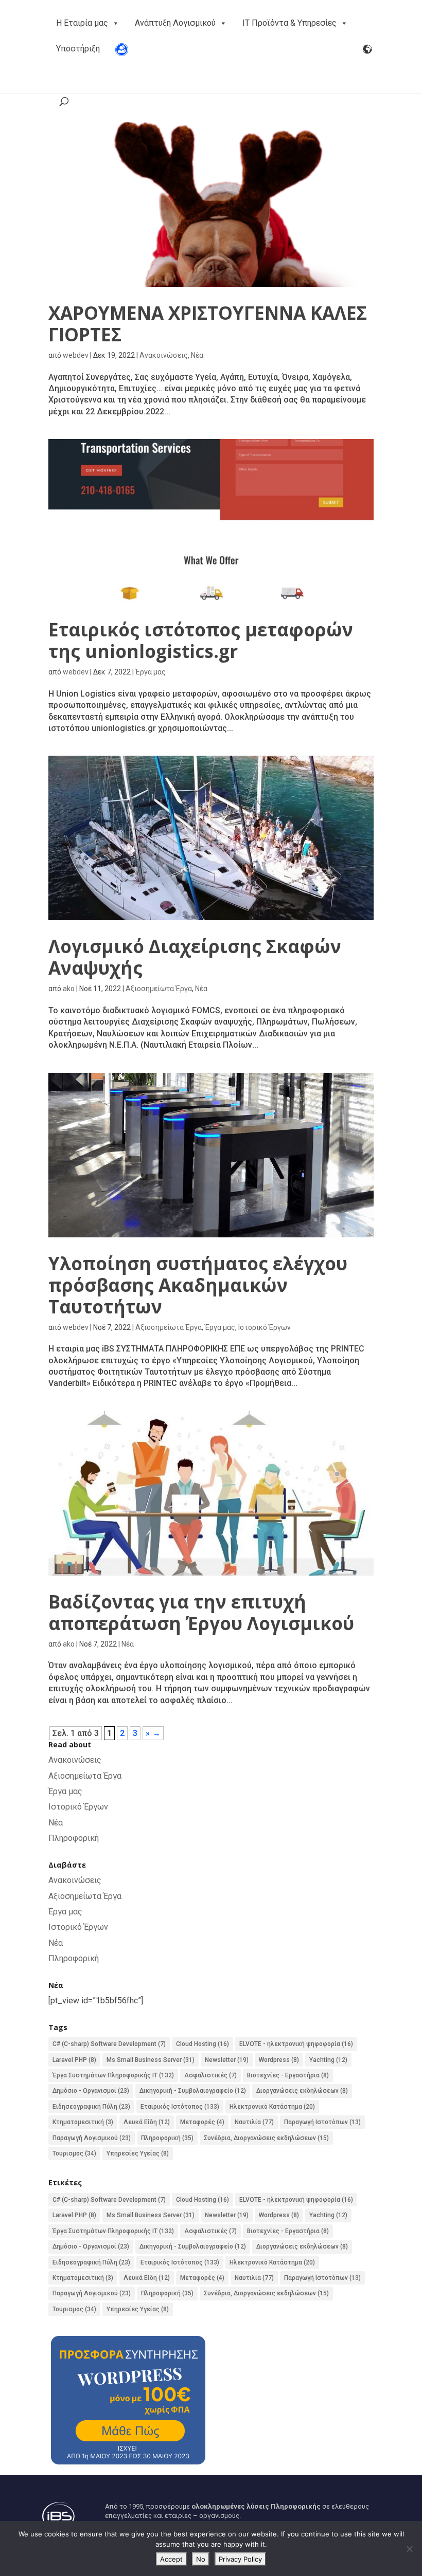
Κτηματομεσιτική (83, 2122)
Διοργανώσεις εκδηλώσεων (302, 2091)
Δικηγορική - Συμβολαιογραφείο (193, 2091)
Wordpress (279, 2060)
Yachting (328, 2060)
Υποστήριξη (78, 49)
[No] (409, 2549)
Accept (171, 2559)
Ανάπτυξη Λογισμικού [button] (175, 23)
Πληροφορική (74, 1838)
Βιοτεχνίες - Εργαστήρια (288, 2075)
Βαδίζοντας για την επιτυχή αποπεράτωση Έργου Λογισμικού (201, 1612)
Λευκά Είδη (147, 2122)
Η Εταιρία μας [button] (82, 23)
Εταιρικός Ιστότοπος (180, 2107)
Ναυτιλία (254, 2122)
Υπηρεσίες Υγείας (138, 2153)
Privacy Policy (240, 2559)
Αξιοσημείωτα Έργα (159, 989)
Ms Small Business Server (151, 2060)
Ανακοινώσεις (164, 355)
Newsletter (227, 2060)
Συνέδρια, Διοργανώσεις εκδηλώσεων (266, 2138)
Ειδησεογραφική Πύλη (91, 2107)
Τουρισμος (74, 2153)
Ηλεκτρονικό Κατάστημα (272, 2107)
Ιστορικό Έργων (265, 1327)
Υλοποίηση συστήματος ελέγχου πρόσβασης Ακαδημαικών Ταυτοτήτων (198, 1285)
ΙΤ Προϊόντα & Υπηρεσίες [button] (289, 23)
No (201, 2559)
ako (69, 989)
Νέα (197, 355)
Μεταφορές (202, 2122)
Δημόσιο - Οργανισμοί (91, 2091)
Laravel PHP (74, 2060)
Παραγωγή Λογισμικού (92, 2138)
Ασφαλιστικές (210, 2075)
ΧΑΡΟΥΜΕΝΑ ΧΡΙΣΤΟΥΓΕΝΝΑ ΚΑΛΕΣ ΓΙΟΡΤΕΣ (208, 324)
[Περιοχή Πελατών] (122, 49)
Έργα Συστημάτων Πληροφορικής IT (113, 2075)
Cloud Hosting (203, 2044)
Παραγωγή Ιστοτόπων (322, 2122)
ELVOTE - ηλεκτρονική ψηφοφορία (296, 2044)
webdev (76, 355)
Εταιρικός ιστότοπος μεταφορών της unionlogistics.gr (201, 640)
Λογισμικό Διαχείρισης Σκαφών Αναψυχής (195, 957)
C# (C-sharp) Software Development (109, 2044)
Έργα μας (151, 672)
